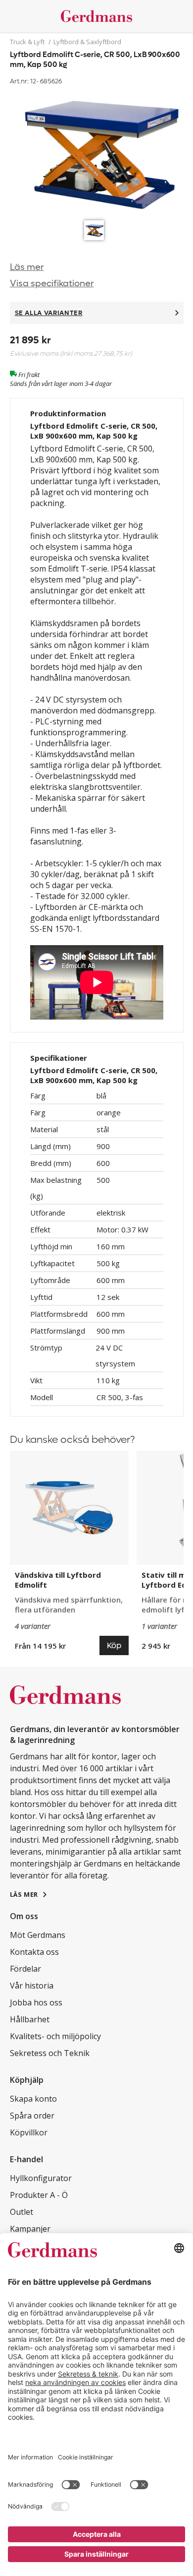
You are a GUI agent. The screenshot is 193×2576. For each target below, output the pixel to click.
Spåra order (32, 2116)
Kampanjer (30, 2229)
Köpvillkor (29, 2132)
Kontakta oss (34, 1952)
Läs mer (27, 267)
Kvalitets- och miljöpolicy (55, 2036)
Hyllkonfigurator (41, 2178)
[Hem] (97, 16)
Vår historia (32, 1986)
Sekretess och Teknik (50, 2053)
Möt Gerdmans (38, 1935)
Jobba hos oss (36, 2002)
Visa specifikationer (52, 284)
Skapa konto (33, 2099)
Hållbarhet (30, 2019)
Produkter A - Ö (39, 2195)
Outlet (22, 2212)
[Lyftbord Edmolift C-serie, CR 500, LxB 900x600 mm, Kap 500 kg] (97, 152)
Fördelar (25, 1969)
